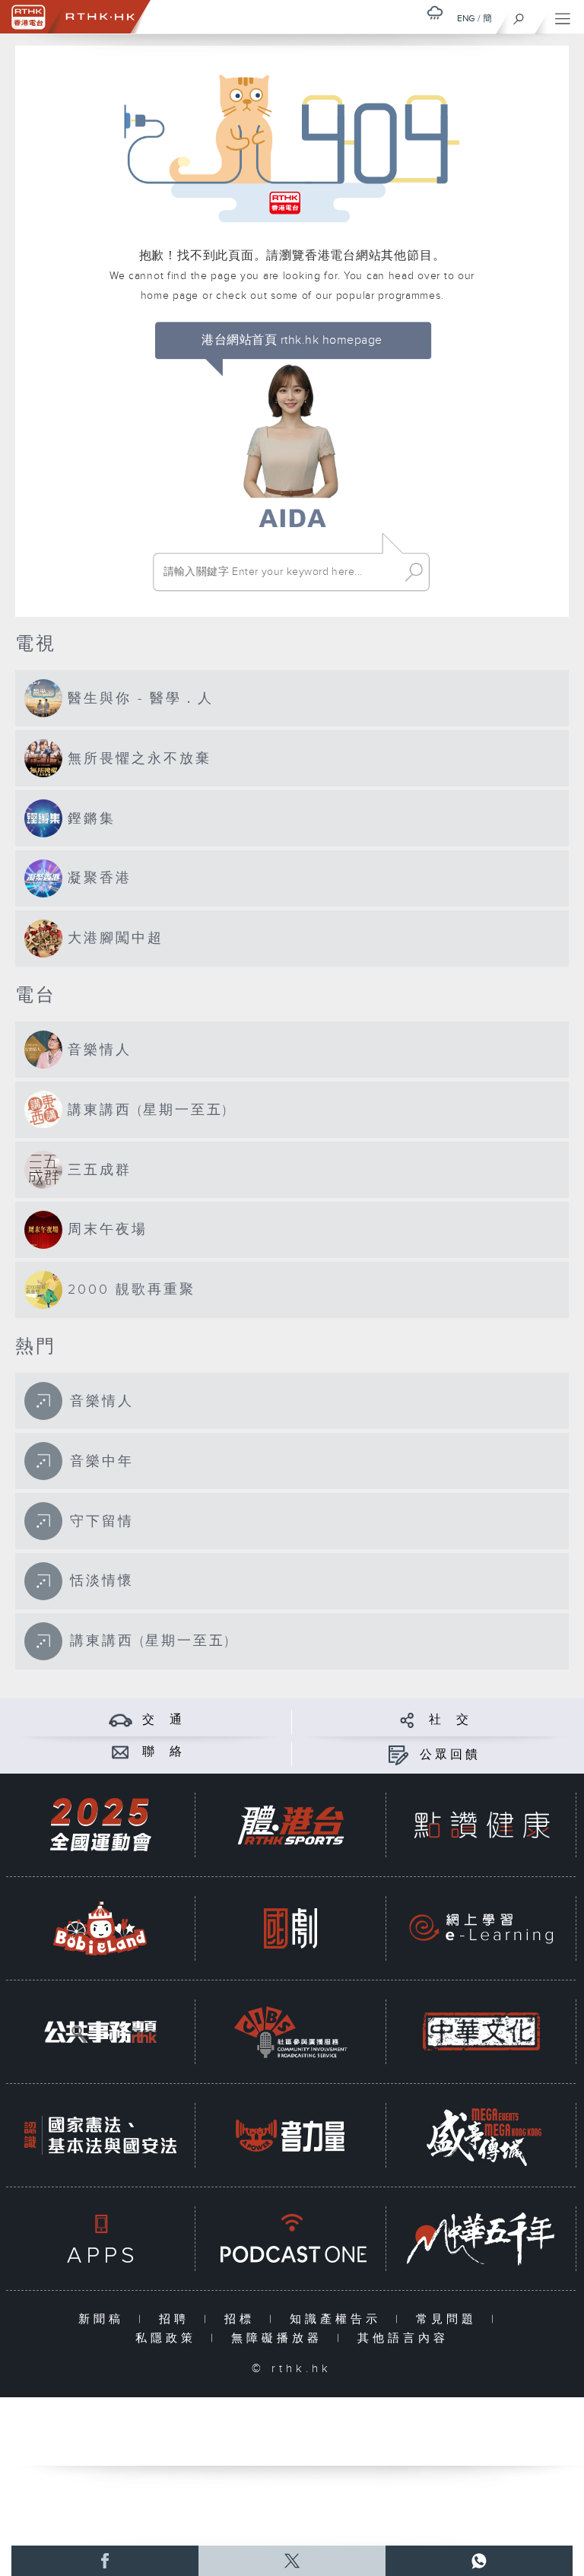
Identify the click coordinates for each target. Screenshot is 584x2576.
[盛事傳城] (481, 2135)
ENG (466, 18)
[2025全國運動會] (100, 1825)
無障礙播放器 (280, 2338)
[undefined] (435, 13)
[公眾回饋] (398, 1755)
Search (414, 572)
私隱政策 (169, 2338)
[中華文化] (481, 2032)
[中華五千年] (481, 2239)
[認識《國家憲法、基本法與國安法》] (100, 2135)
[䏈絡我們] (121, 1752)
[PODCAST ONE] (290, 2239)
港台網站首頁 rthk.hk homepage (292, 340)
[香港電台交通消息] (121, 1720)
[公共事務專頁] (100, 2032)
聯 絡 (163, 1752)
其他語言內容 (403, 2338)
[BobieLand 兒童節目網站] (100, 1928)
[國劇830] (290, 1928)
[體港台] (290, 1825)
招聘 (178, 2319)
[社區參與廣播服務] (290, 2032)
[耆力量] (290, 2135)
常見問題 (450, 2319)
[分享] (407, 1720)
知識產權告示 (339, 2319)
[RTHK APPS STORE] (100, 2239)
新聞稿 (105, 2319)
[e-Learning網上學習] (481, 1928)
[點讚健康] (481, 1825)
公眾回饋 (450, 1755)
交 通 (163, 1720)
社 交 (450, 1720)
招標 (243, 2319)
